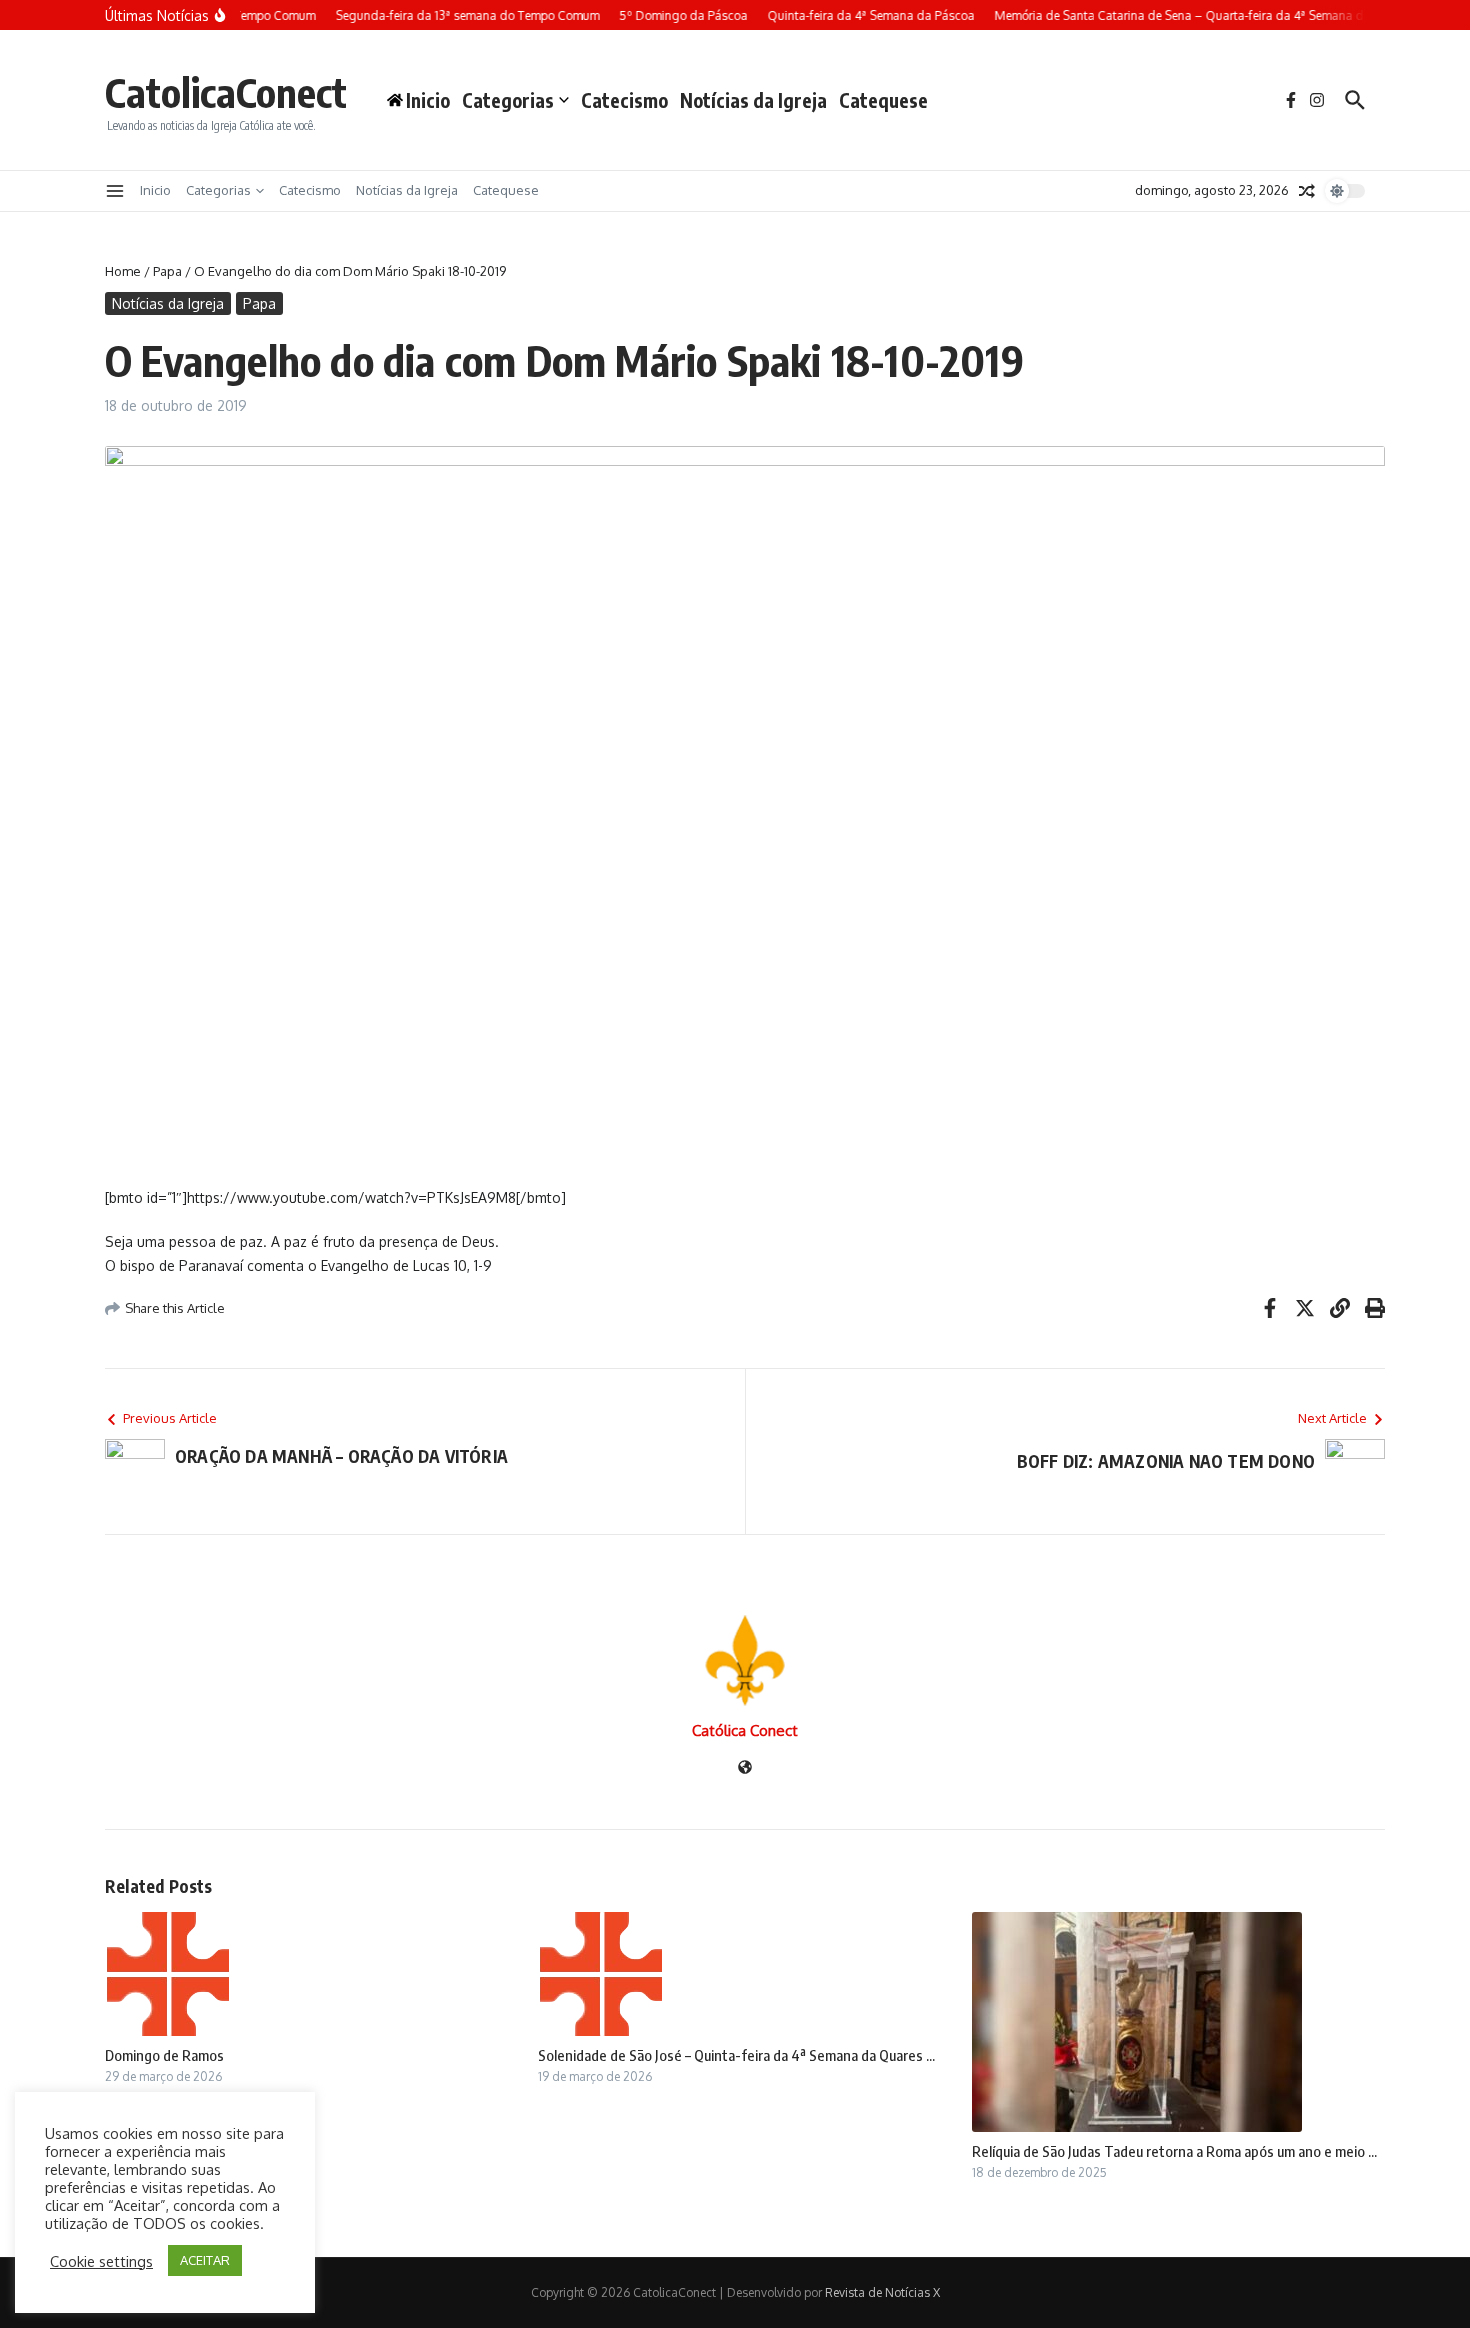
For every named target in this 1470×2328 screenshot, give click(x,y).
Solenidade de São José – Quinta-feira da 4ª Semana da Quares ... (736, 2055)
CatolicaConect (226, 92)
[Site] (745, 1768)
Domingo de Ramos (164, 2055)
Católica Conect (745, 1730)
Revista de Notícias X (882, 2292)
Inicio (155, 190)
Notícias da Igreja (753, 100)
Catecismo (624, 100)
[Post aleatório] (1307, 191)
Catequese (883, 100)
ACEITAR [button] (205, 2260)
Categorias (508, 100)
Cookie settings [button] (101, 2261)
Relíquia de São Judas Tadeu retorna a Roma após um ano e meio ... (1174, 2151)
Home (123, 271)
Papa (167, 271)
